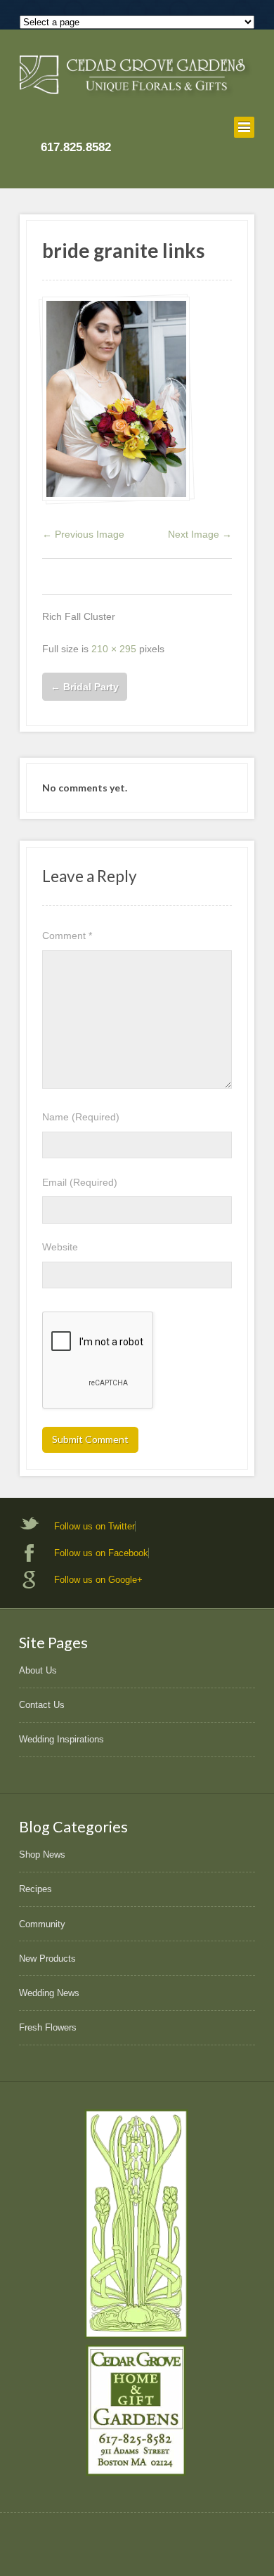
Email (80, 1182)
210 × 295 (114, 649)
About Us (38, 1670)
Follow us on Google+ (98, 1580)
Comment (67, 936)
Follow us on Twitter (94, 1526)
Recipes (35, 1889)
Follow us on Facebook (101, 1553)
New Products (47, 1959)
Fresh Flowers (48, 2027)
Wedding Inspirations (61, 1739)
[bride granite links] (116, 399)
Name (81, 1117)
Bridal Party (85, 687)
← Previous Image (83, 534)
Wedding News (49, 1993)
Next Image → (200, 534)
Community (42, 1924)
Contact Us (42, 1705)
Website (60, 1247)
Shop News (42, 1855)
